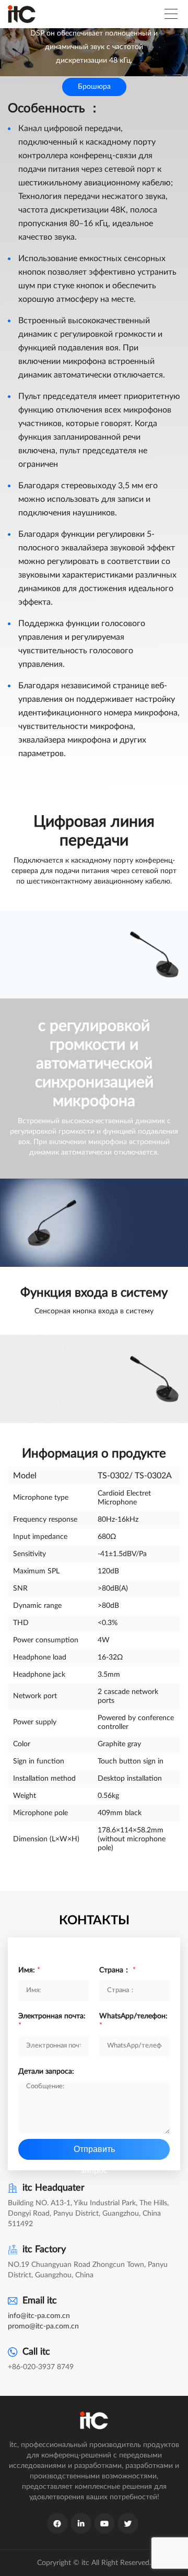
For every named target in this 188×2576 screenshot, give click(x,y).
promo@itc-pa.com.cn (43, 2326)
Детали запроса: (46, 2072)
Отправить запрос (94, 2152)
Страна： (118, 1970)
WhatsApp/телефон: (133, 2021)
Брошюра (94, 87)
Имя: (29, 1970)
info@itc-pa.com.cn (39, 2316)
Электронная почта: (52, 2021)
